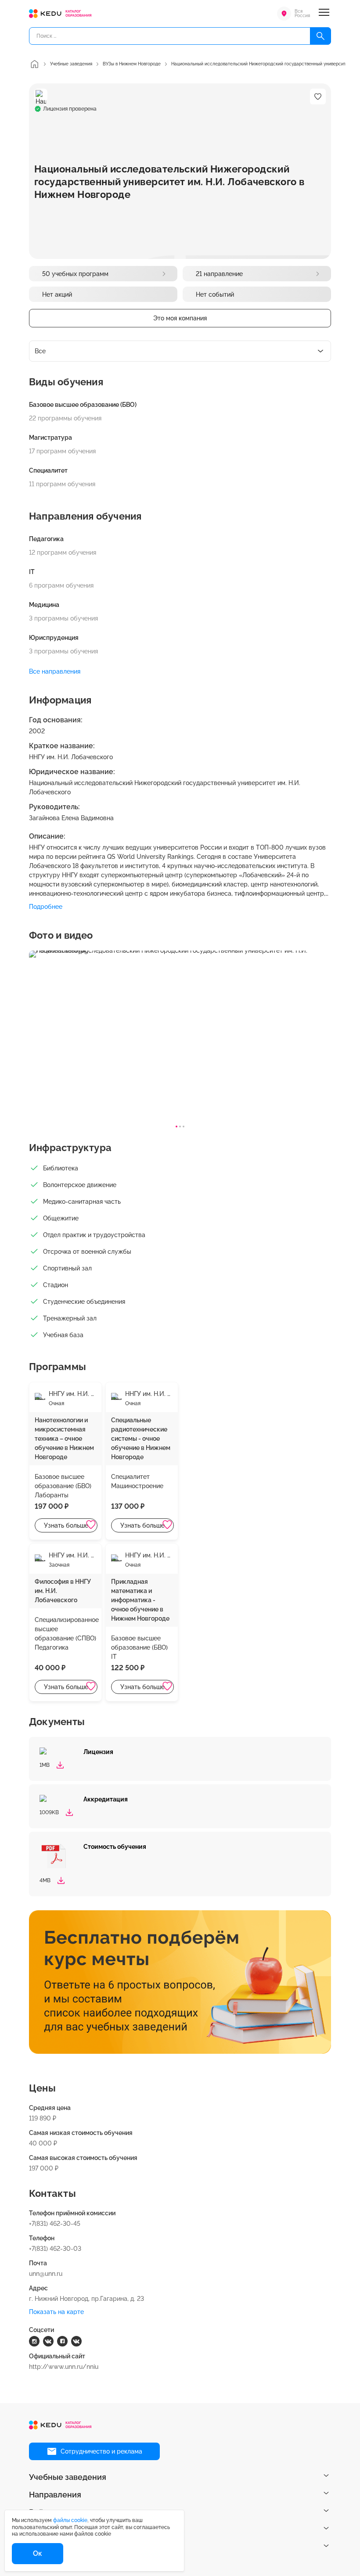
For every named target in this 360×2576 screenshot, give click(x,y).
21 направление (219, 274)
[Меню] (324, 14)
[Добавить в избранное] (91, 1525)
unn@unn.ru (46, 2274)
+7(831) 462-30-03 (55, 2249)
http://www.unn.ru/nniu (64, 2367)
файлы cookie (70, 2520)
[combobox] (180, 351)
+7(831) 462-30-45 (55, 2224)
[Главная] (34, 64)
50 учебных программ (75, 274)
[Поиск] (320, 36)
